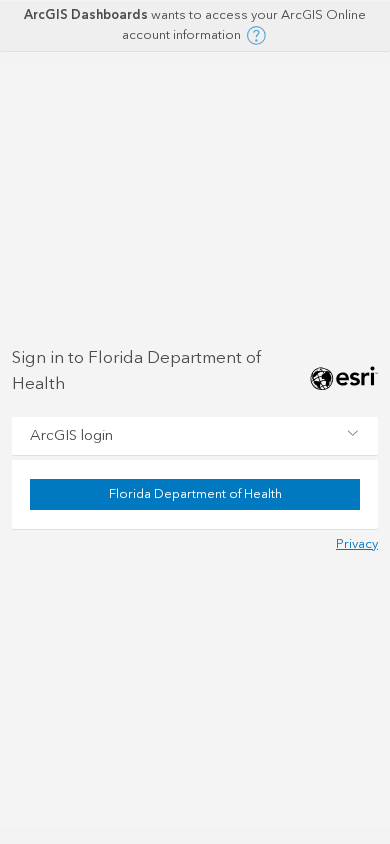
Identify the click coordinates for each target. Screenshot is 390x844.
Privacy (357, 544)
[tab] (195, 436)
